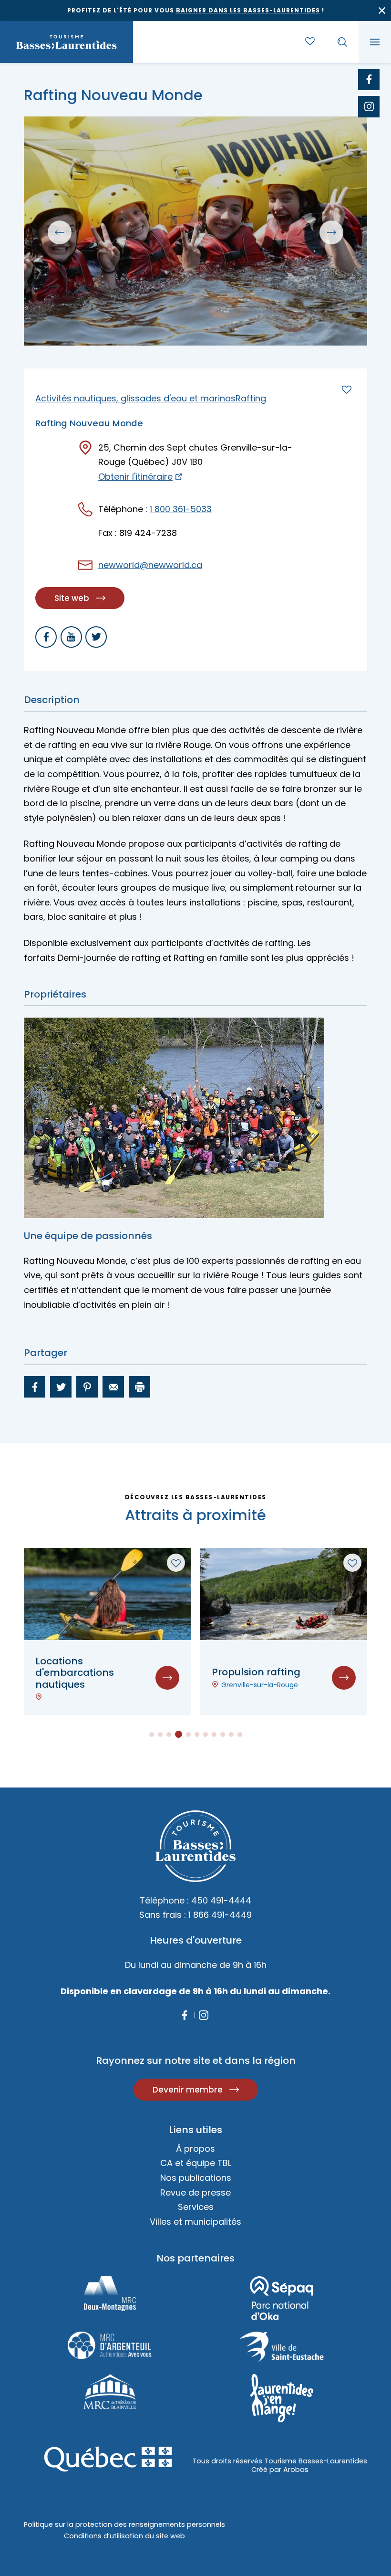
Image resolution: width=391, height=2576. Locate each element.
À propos (195, 2149)
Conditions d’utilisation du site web (124, 2536)
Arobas (296, 2470)
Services (196, 2207)
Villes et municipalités (195, 2222)
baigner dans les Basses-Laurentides (248, 10)
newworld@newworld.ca (150, 565)
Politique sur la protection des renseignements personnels (124, 2524)
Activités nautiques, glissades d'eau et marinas (135, 398)
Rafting (251, 398)
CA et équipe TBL (196, 2163)
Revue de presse (195, 2192)
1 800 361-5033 (181, 509)
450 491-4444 (221, 1900)
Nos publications (196, 2178)
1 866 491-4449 (220, 1915)
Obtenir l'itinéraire (135, 477)
